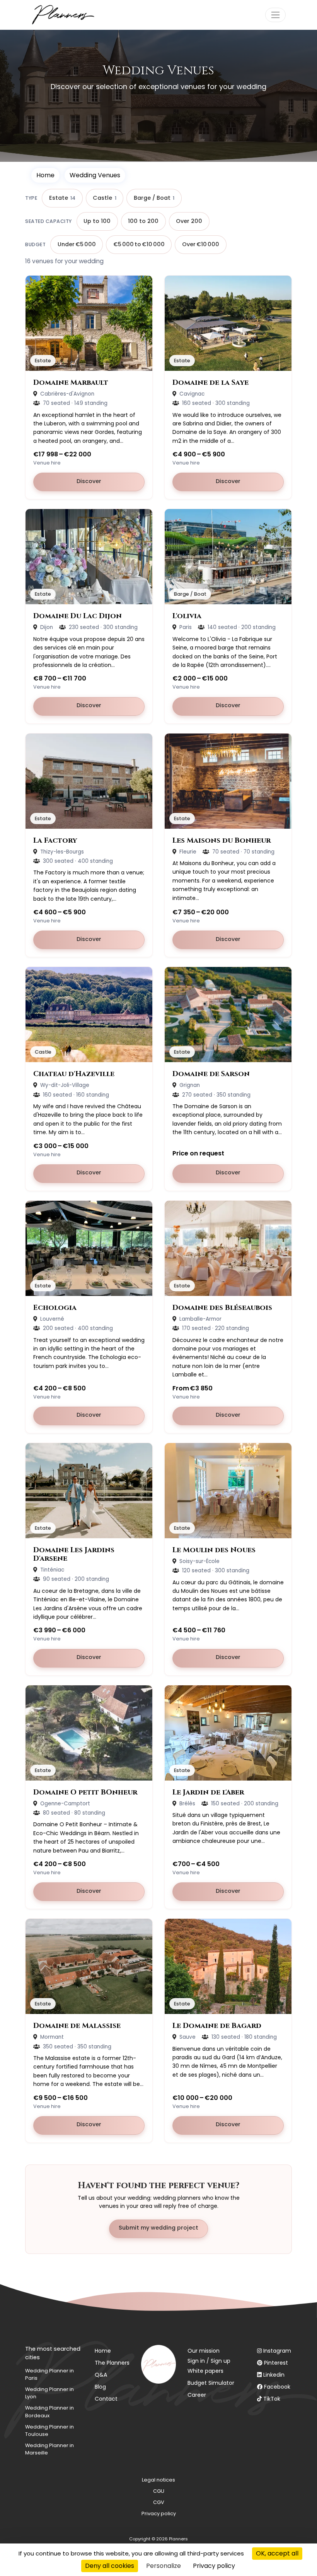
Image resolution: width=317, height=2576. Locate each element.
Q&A (101, 2375)
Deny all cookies (110, 2566)
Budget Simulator (211, 2383)
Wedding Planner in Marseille (49, 2449)
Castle (104, 198)
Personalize (164, 2566)
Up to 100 (97, 221)
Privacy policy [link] (214, 2566)
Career (197, 2395)
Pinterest (276, 2363)
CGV (159, 2502)
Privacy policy (159, 2513)
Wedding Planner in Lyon (49, 2393)
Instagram (277, 2351)
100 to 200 (143, 221)
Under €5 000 (77, 244)
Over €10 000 (201, 244)
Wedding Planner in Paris (49, 2374)
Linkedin (274, 2375)
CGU (159, 2491)
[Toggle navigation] (275, 15)
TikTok (272, 2399)
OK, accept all (277, 2553)
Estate (62, 198)
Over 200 (189, 221)
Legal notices (158, 2480)
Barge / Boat (154, 198)
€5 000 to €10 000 (139, 244)
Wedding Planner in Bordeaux (49, 2411)
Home (45, 175)
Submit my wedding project (158, 2228)
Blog (100, 2387)
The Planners (112, 2363)
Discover (111, 481)
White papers (205, 2371)
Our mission (204, 2351)
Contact (106, 2399)
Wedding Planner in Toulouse (49, 2430)
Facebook (277, 2387)
